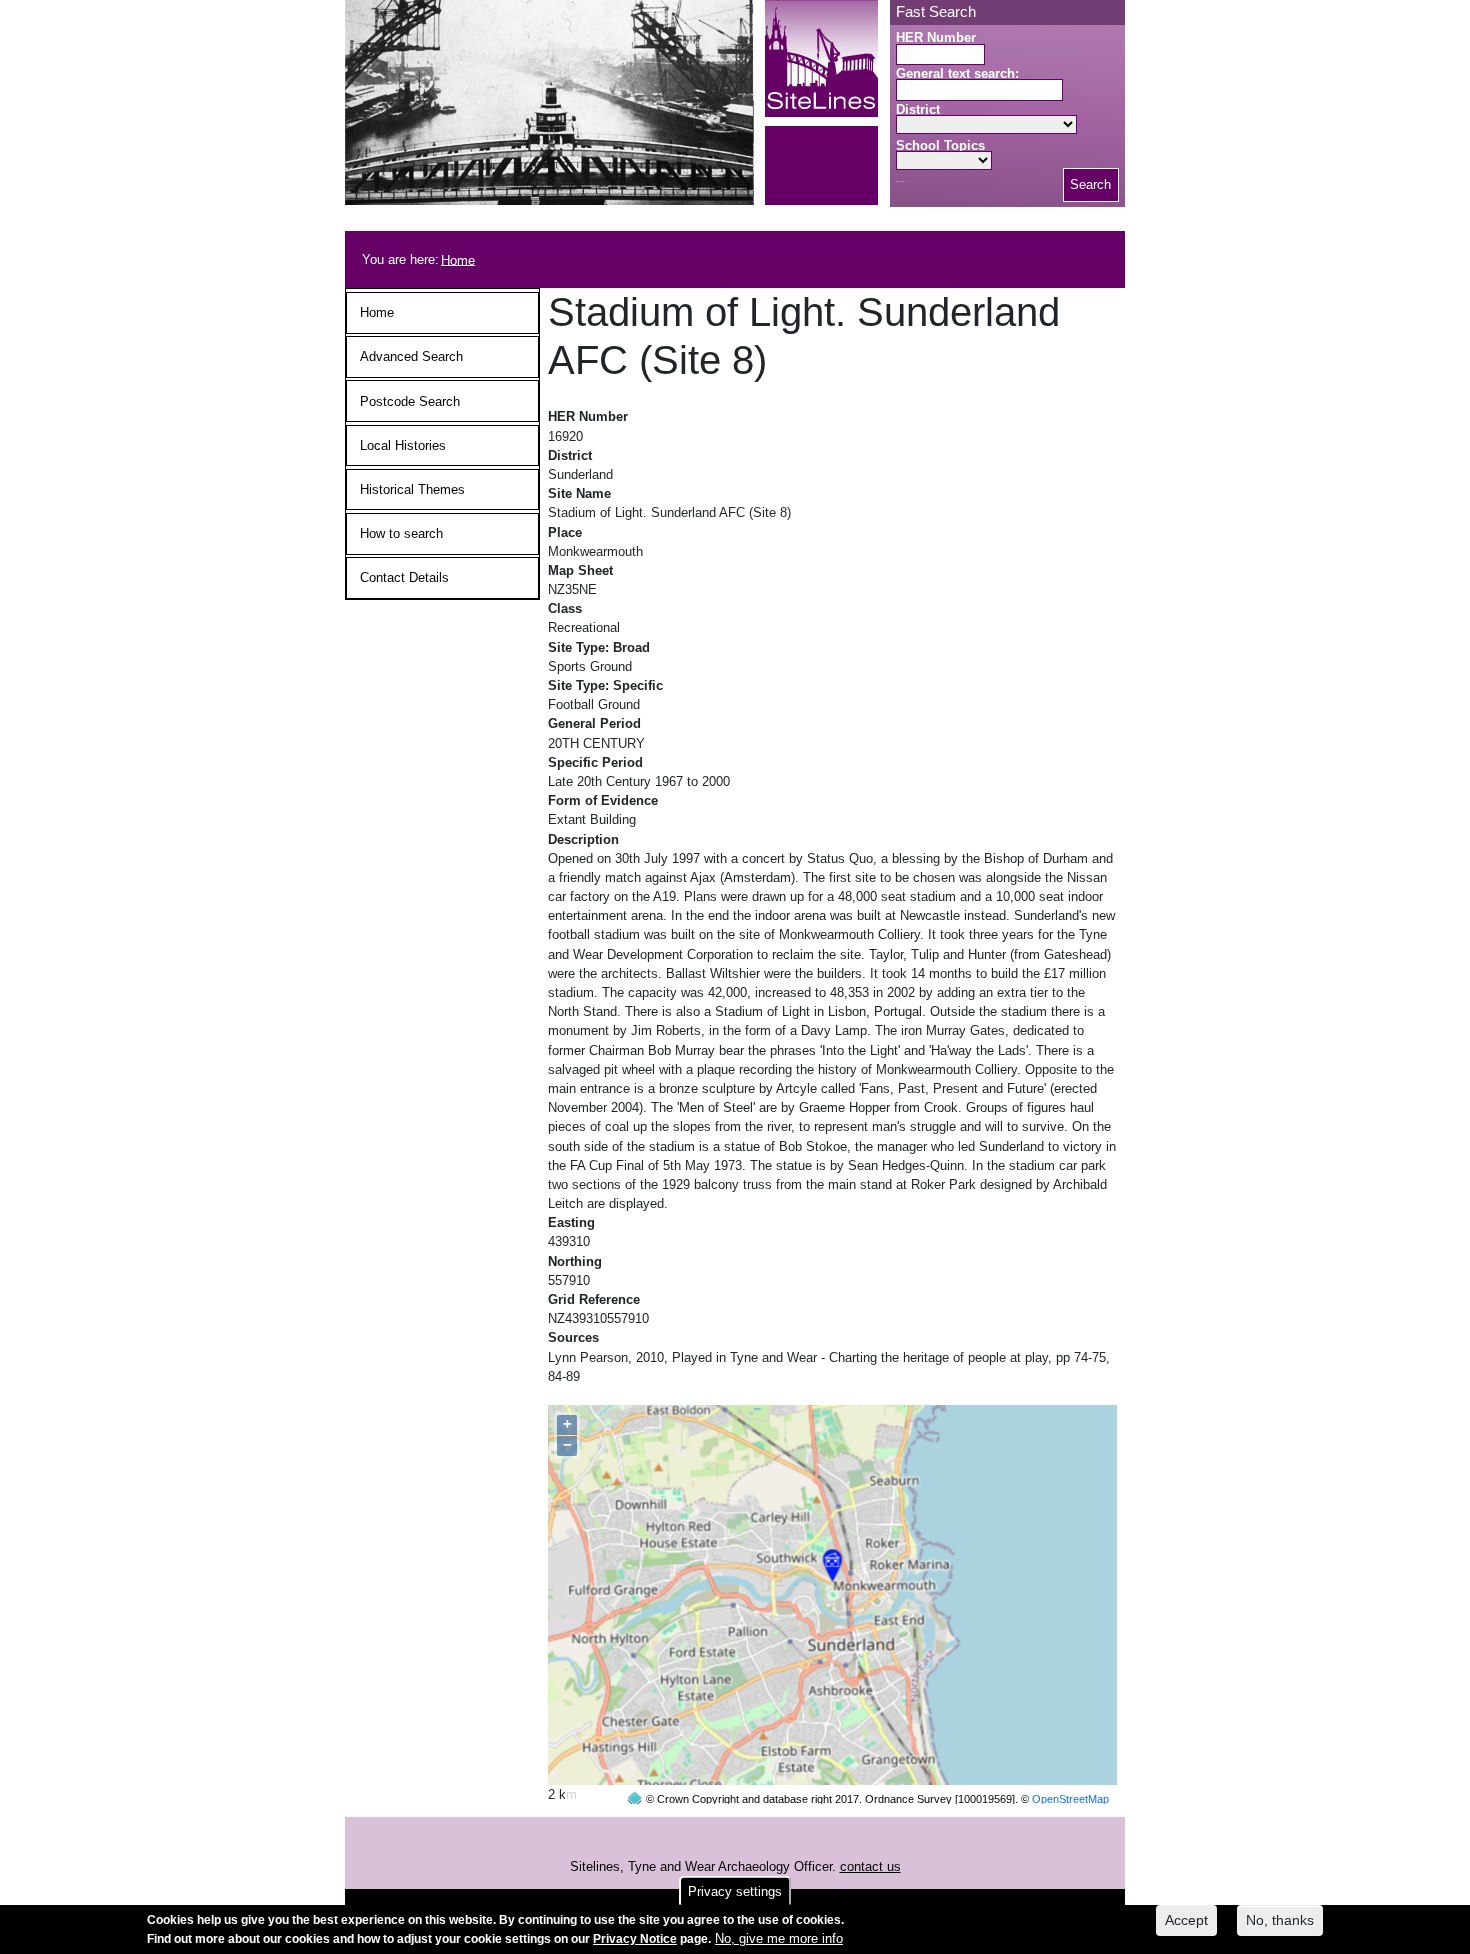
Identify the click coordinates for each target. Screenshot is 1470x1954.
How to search (401, 533)
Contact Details (404, 577)
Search (1090, 184)
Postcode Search (410, 401)
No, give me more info (779, 1938)
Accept (1186, 1920)
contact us (870, 1866)
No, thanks (1280, 1920)
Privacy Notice (635, 1939)
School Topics (940, 145)
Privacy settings (735, 1891)
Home (458, 259)
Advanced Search (411, 356)
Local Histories (403, 445)
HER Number (936, 37)
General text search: (957, 73)
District (918, 109)
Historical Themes (412, 489)
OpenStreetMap (1070, 1799)
